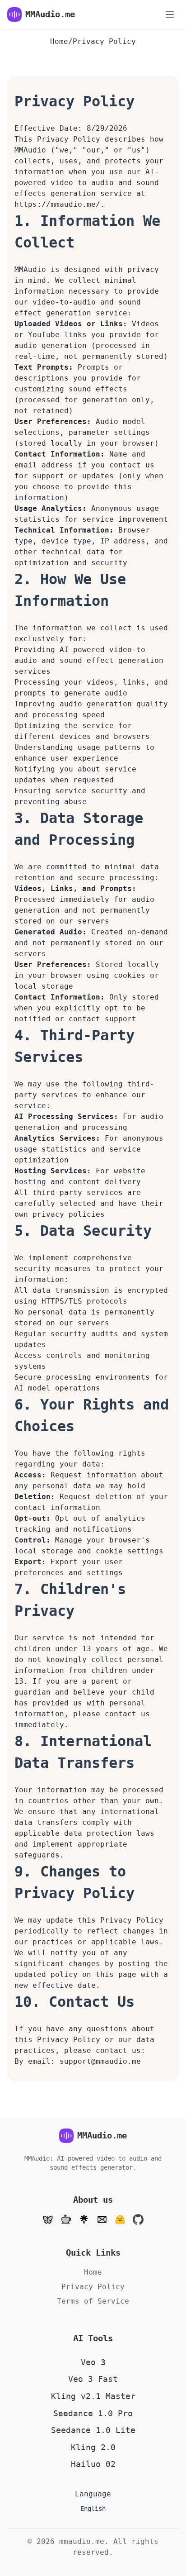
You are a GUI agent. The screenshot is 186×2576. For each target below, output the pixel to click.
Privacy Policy (93, 2287)
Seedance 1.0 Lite (93, 2430)
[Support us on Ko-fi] (66, 2219)
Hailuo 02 (93, 2464)
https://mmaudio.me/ (57, 204)
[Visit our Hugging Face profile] (120, 2219)
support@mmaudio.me (100, 2061)
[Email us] (102, 2219)
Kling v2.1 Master (93, 2396)
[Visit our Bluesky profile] (48, 2219)
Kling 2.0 (93, 2447)
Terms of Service (93, 2301)
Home (59, 41)
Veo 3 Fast (93, 2379)
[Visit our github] (138, 2219)
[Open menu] (170, 14)
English (93, 2509)
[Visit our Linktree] (84, 2219)
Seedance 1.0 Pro (93, 2413)
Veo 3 (93, 2362)
